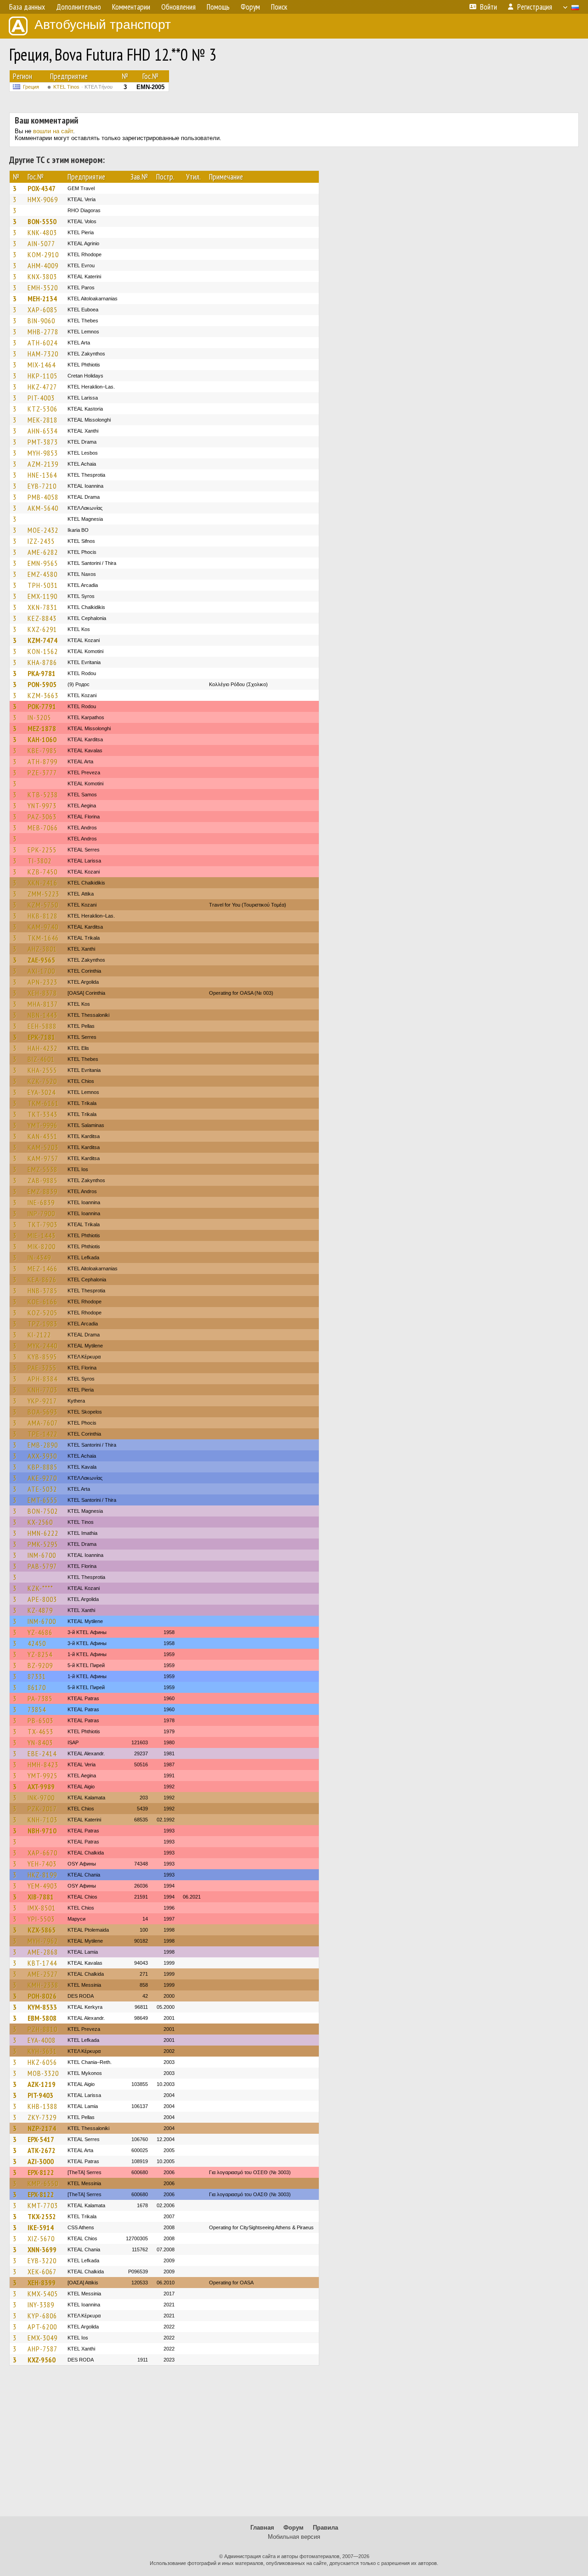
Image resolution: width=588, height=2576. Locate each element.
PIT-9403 (40, 2095)
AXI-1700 (41, 971)
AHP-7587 (42, 2349)
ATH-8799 (42, 761)
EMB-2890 (43, 1445)
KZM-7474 (42, 640)
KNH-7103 (42, 1820)
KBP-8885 (42, 1467)
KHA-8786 (42, 662)
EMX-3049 (42, 2338)
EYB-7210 (42, 486)
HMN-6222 (43, 1533)
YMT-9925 (42, 1776)
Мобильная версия (294, 2537)
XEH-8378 (42, 993)
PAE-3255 (42, 1368)
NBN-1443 (42, 1015)
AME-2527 (43, 1974)
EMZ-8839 (42, 1191)
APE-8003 (42, 1599)
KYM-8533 (42, 2007)
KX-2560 (40, 1522)
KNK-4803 (42, 232)
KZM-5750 (43, 905)
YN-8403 (40, 1742)
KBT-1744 (42, 1963)
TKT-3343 (42, 1114)
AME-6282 (43, 552)
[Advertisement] (294, 2445)
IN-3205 (39, 717)
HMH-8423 (43, 1764)
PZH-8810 (42, 2029)
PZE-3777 (42, 772)
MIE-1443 (42, 1235)
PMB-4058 (43, 497)
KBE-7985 (42, 750)
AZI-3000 (41, 2161)
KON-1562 (43, 651)
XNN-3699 (42, 2249)
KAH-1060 (42, 739)
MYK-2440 (42, 1346)
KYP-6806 (42, 2316)
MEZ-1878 (42, 728)
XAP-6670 (42, 1853)
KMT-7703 (43, 2205)
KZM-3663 (43, 695)
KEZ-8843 (42, 618)
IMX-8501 (42, 1908)
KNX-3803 (42, 276)
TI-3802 (40, 861)
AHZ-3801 (42, 949)
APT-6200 (42, 2327)
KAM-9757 (43, 1158)
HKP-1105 (42, 376)
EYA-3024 (42, 1092)
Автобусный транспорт (103, 25)
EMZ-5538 (42, 1169)
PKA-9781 (42, 673)
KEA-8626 (42, 1280)
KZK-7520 (42, 1081)
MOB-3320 (43, 2073)
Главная (262, 2528)
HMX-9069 (43, 199)
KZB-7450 (42, 872)
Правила (325, 2528)
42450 (37, 1643)
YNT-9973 (42, 806)
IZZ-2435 (41, 541)
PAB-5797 (42, 1566)
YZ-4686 (40, 1632)
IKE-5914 (41, 2227)
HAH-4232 (42, 1048)
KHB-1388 (42, 2106)
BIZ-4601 (41, 1059)
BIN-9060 (41, 321)
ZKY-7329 (42, 2117)
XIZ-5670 (41, 2238)
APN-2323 (42, 982)
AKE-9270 (42, 1478)
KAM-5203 (43, 1147)
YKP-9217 (42, 1401)
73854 (37, 1709)
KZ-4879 (40, 1610)
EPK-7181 (41, 1037)
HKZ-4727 (42, 387)
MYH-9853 (43, 453)
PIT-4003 (41, 398)
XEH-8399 (42, 2283)
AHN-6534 (42, 431)
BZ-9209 (40, 1665)
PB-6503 (40, 1720)
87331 (37, 1676)
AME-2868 (43, 1952)
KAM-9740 (43, 927)
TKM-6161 (43, 1103)
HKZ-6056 (42, 2062)
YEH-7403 (42, 1864)
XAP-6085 (42, 310)
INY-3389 (41, 2305)
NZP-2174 (42, 2128)
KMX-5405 (43, 2294)
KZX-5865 (42, 1930)
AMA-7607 (43, 1423)
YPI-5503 (41, 1919)
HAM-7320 (43, 354)
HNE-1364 (42, 475)
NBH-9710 (42, 1831)
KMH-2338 (43, 1985)
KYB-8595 (42, 1357)
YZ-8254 (40, 1654)
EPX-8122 (41, 2172)
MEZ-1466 (42, 1268)
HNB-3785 (42, 1291)
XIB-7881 (41, 1897)
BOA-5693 (42, 1412)
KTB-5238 (43, 795)
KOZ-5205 (42, 1313)
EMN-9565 (43, 563)
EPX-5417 (41, 2139)
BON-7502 (43, 1511)
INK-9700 (41, 1798)
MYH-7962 (43, 1941)
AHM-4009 (43, 265)
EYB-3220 (42, 2260)
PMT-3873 (43, 442)
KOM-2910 (43, 254)
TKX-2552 (42, 2216)
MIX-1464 (42, 365)
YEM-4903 (42, 1886)
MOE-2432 (43, 530)
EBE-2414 (42, 1753)
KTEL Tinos (83, 87)
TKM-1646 (43, 938)
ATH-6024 (42, 343)
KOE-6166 (42, 1302)
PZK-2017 (42, 1809)
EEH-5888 (42, 1026)
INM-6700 (42, 1555)
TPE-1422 (42, 1434)
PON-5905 (42, 684)
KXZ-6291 (42, 629)
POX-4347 (42, 188)
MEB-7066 (43, 828)
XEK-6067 (42, 2272)
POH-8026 (42, 1996)
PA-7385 (40, 1698)
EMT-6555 (42, 1500)
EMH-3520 (43, 287)
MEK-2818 (42, 420)
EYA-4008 (42, 2040)
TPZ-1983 (42, 1324)
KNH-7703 (42, 1390)
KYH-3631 (42, 2051)
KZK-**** (40, 1588)
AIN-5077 (41, 243)
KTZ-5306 (42, 409)
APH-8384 (42, 1379)
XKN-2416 (42, 883)
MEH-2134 (42, 299)
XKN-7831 (42, 607)
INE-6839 (41, 1202)
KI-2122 (39, 1335)
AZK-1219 (42, 2084)
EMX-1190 (42, 596)
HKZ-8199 (42, 1875)
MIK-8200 (42, 1246)
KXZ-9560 (42, 2360)
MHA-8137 (43, 1004)
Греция (31, 87)
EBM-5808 (42, 2018)
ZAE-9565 (41, 960)
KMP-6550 (43, 2183)
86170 (37, 1687)
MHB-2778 (43, 332)
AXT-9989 (41, 1787)
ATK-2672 (42, 2150)
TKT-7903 (42, 1224)
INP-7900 (41, 1213)
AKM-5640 (43, 508)
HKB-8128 (42, 916)
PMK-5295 (43, 1544)
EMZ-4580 (42, 574)
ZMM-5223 (43, 894)
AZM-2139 (43, 464)
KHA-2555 (42, 1070)
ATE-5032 (42, 1489)
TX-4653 (40, 1731)
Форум (294, 2528)
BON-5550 (42, 221)
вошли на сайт (53, 131)
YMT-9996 (42, 1125)
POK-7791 (42, 706)
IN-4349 (39, 1257)
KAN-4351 (42, 1136)
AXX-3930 (42, 1456)
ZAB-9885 (42, 1180)
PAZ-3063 (42, 817)
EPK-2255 (42, 850)
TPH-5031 (43, 585)
